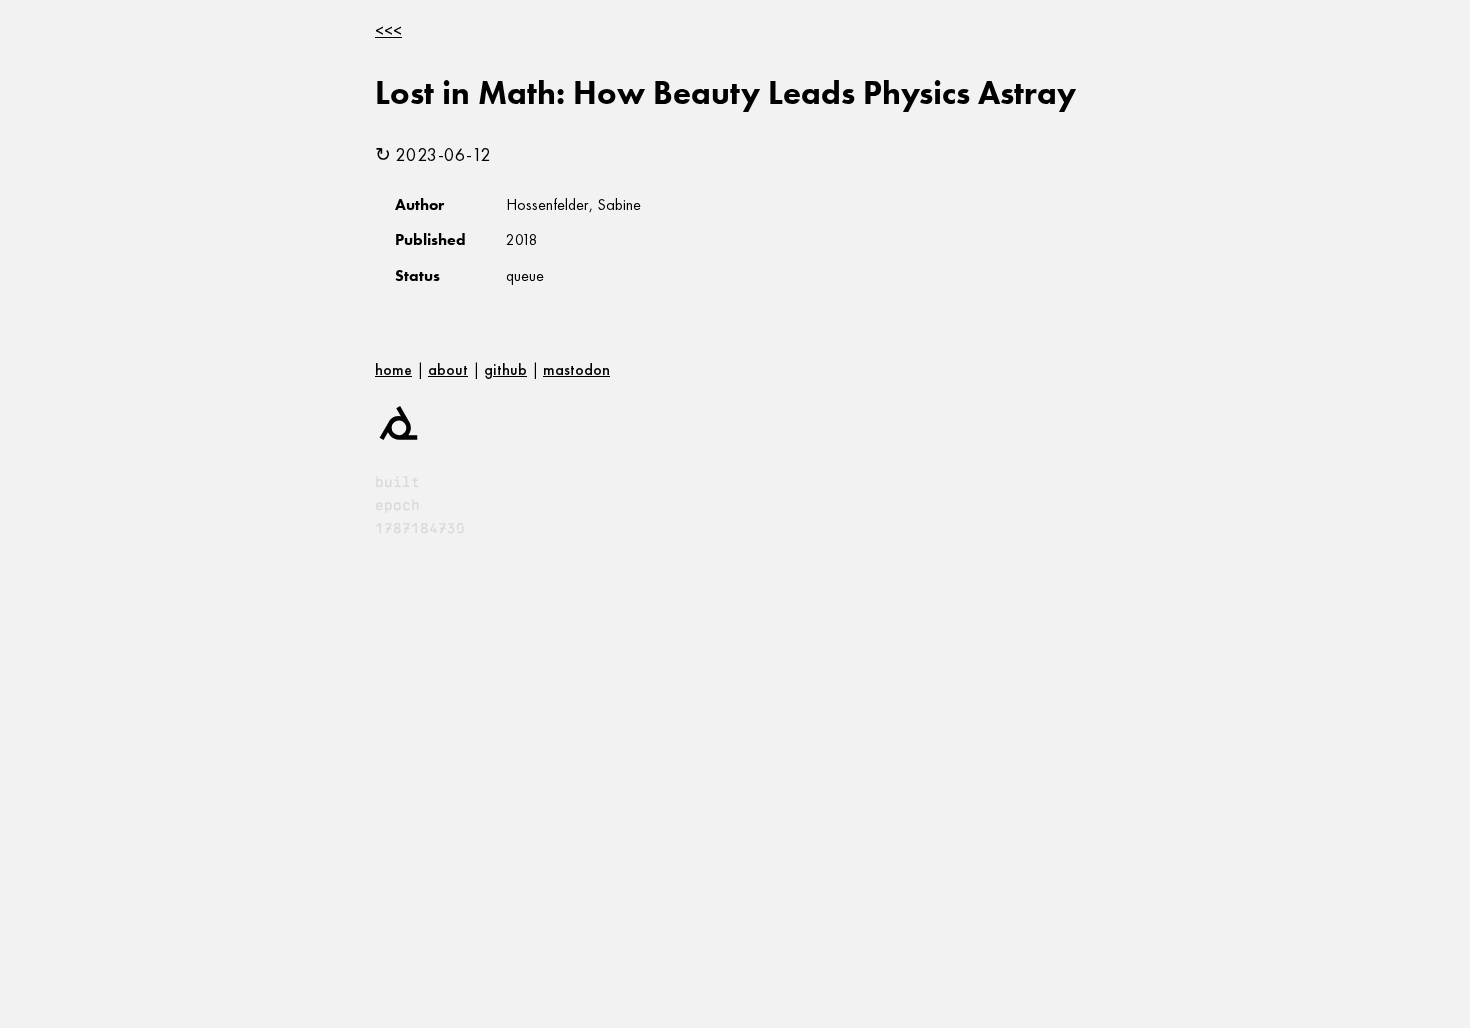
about (448, 369)
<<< (388, 30)
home (393, 369)
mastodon (576, 369)
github (505, 369)
